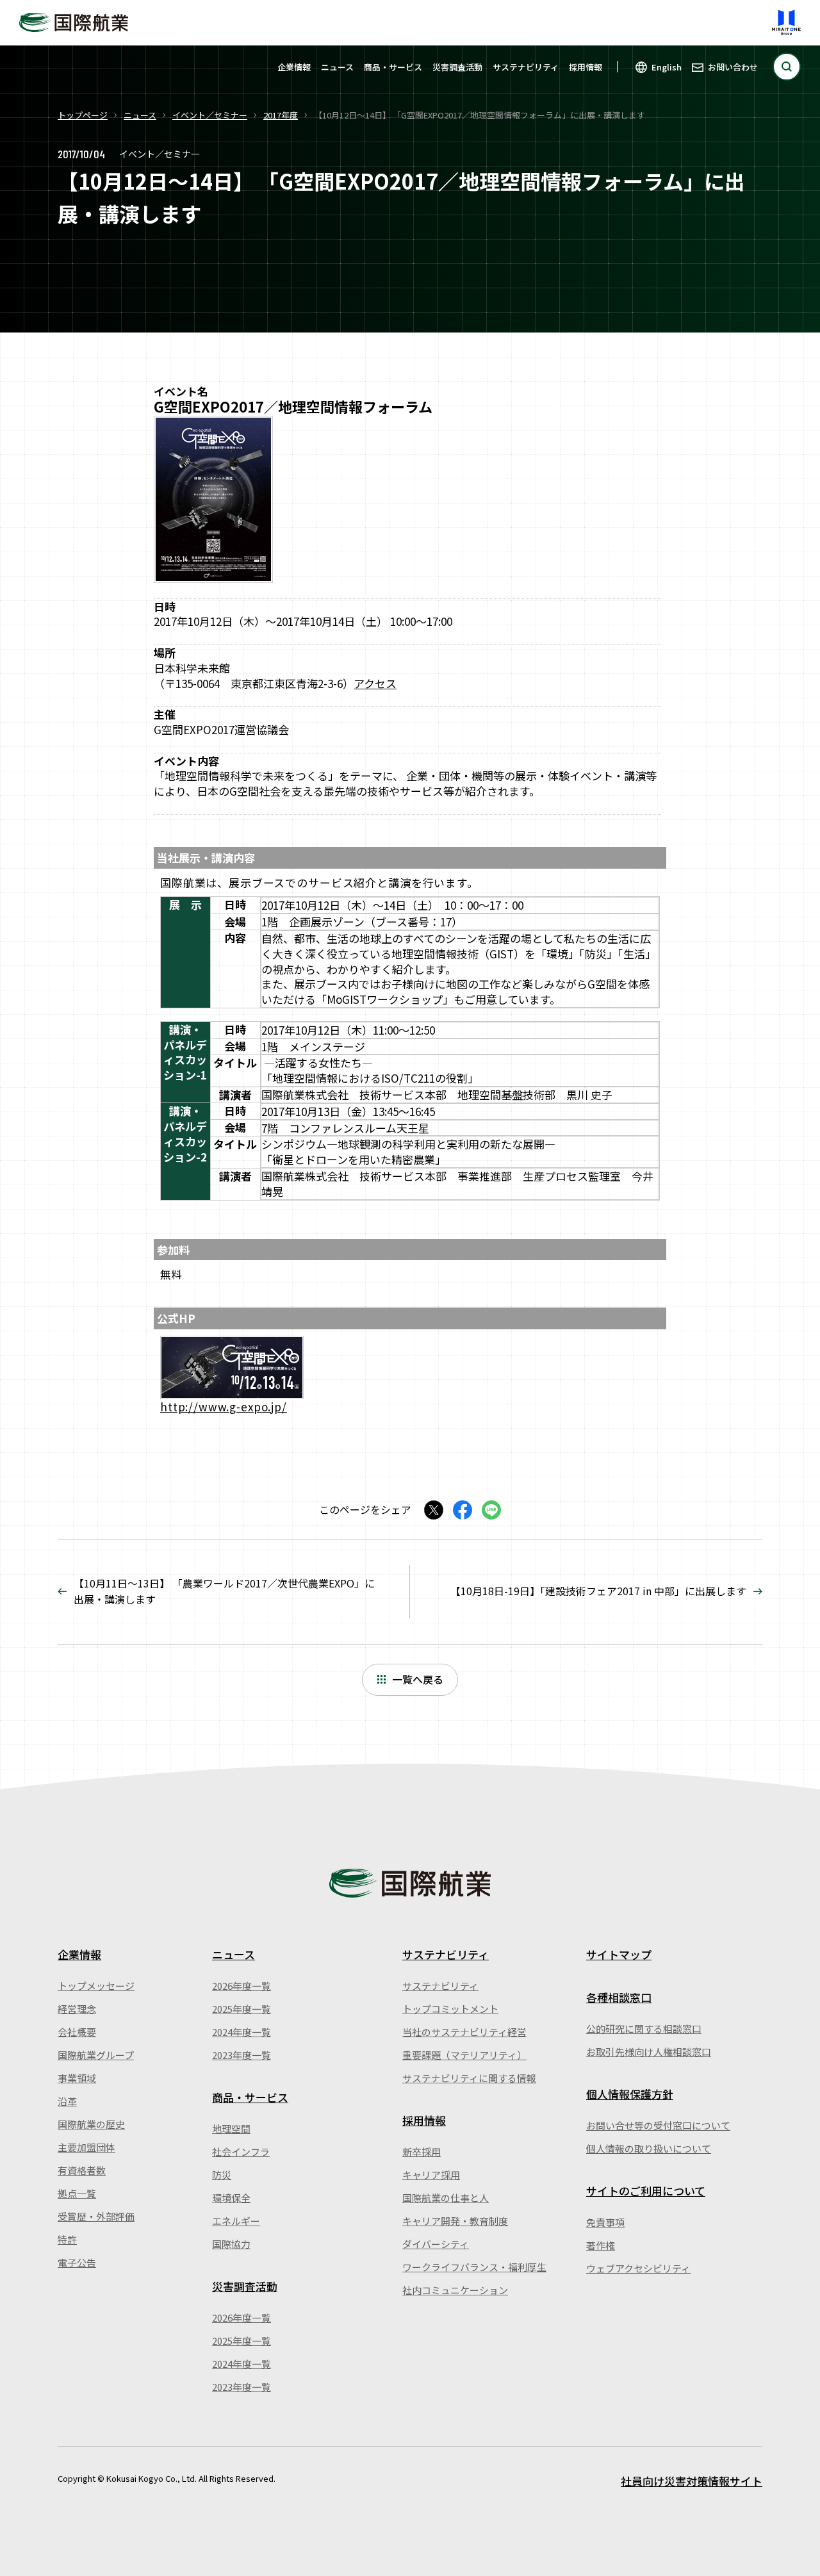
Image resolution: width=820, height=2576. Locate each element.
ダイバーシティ (436, 2244)
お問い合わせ (733, 67)
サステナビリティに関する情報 (469, 2078)
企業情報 (294, 67)
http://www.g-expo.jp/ (224, 1407)
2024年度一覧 (242, 2032)
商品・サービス (393, 67)
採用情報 (586, 67)
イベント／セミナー (210, 115)
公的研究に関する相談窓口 (644, 2029)
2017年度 (281, 115)
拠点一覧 (77, 2193)
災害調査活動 (457, 67)
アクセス (375, 683)
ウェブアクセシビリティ (638, 2268)
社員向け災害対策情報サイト (692, 2481)
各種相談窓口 (619, 1997)
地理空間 (231, 2129)
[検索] (787, 67)
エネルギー (236, 2221)
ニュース (337, 67)
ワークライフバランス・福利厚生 (474, 2267)
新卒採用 (422, 2152)
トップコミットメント (450, 2009)
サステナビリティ (526, 67)
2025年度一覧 (242, 2009)
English (667, 67)
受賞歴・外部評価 (96, 2216)
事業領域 (77, 2078)
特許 (67, 2239)
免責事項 (605, 2222)
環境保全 (231, 2198)
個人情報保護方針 (630, 2094)
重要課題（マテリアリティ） (464, 2055)
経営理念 (77, 2009)
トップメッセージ (96, 1986)
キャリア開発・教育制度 (455, 2221)
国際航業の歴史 (91, 2124)
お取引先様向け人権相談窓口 (649, 2052)
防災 (222, 2175)
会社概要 (77, 2032)
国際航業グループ (96, 2055)
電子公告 (77, 2262)
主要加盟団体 (86, 2147)
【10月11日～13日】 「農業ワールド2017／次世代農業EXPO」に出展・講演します (224, 1591)
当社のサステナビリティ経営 (464, 2032)
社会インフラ (241, 2152)
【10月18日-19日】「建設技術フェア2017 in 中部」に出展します (598, 1591)
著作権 (601, 2245)
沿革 (67, 2101)
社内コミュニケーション (455, 2290)
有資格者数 (82, 2170)
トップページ (83, 115)
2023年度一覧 (242, 2055)
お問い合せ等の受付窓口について (658, 2125)
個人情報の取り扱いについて (649, 2148)
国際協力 (231, 2244)
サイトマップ (619, 1954)
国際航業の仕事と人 (446, 2198)
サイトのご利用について (646, 2191)
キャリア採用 (431, 2175)
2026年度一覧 (242, 1986)
